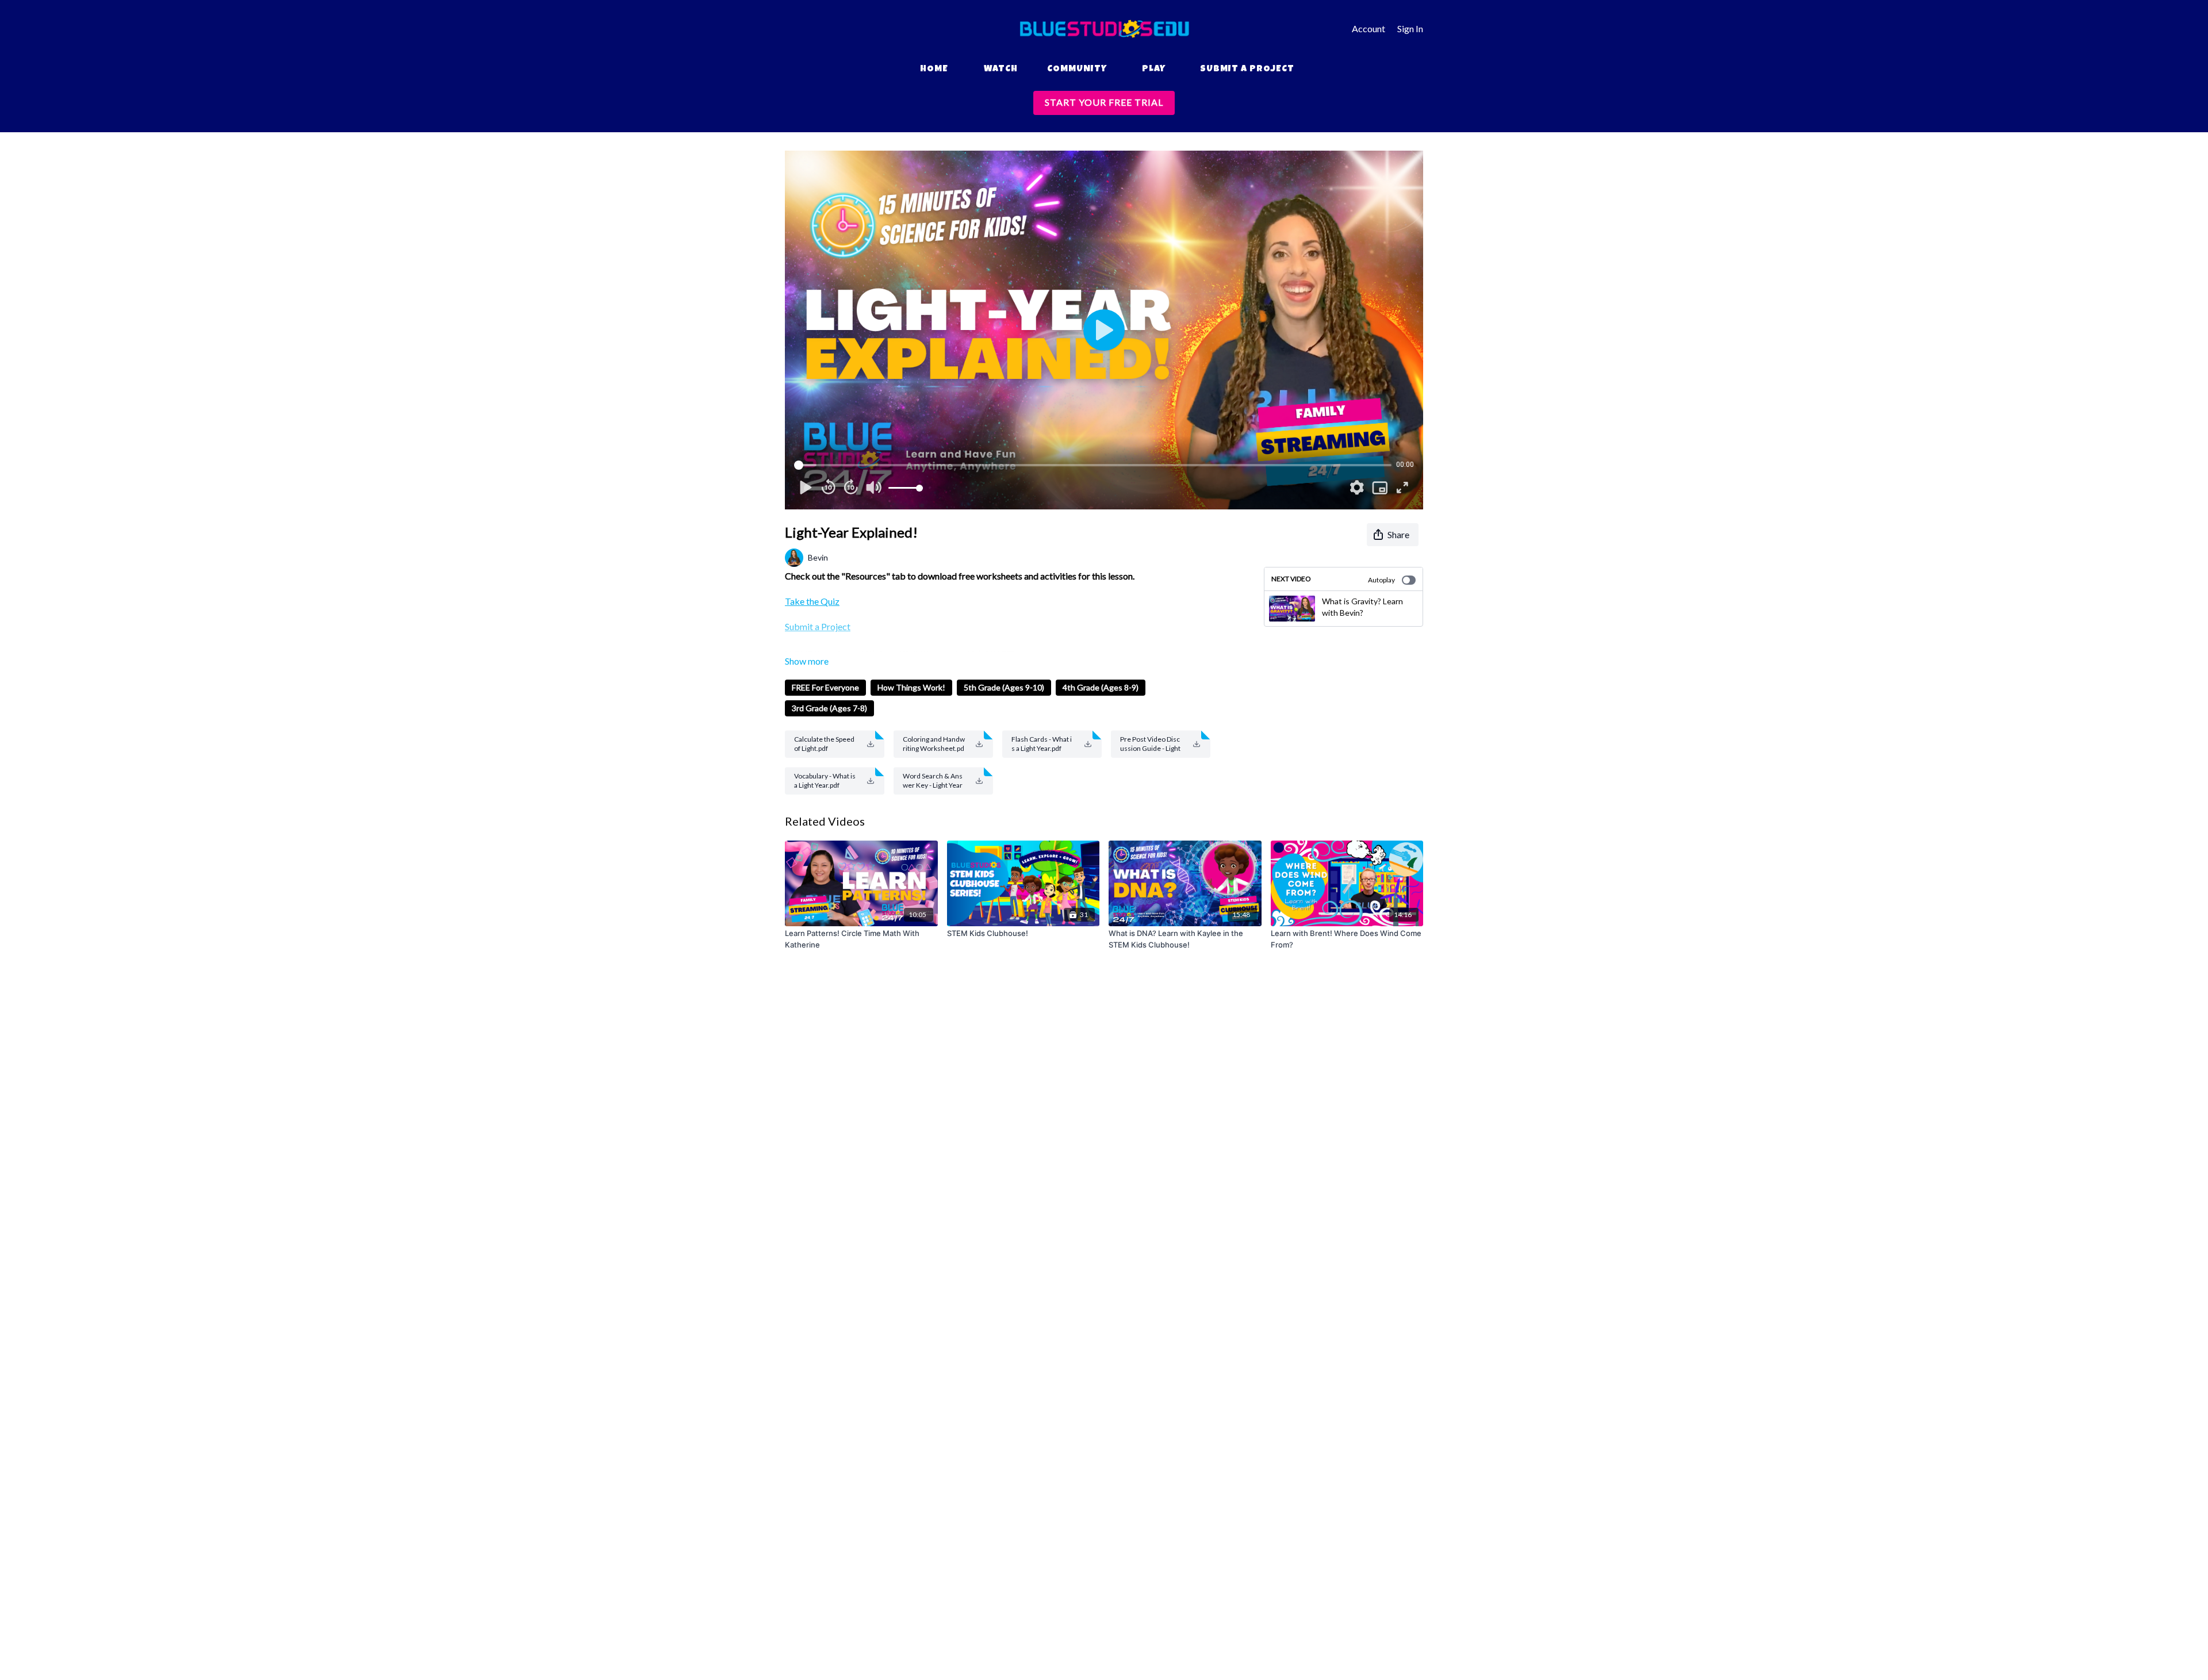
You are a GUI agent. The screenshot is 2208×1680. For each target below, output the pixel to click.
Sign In (1410, 28)
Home (934, 70)
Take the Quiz (812, 601)
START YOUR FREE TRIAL (1104, 102)
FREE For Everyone (825, 687)
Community (1077, 70)
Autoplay (1381, 580)
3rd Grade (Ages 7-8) (829, 708)
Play (1154, 70)
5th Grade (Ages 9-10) (1004, 687)
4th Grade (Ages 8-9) (1101, 687)
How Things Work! (911, 687)
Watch (1001, 70)
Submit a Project (1247, 70)
